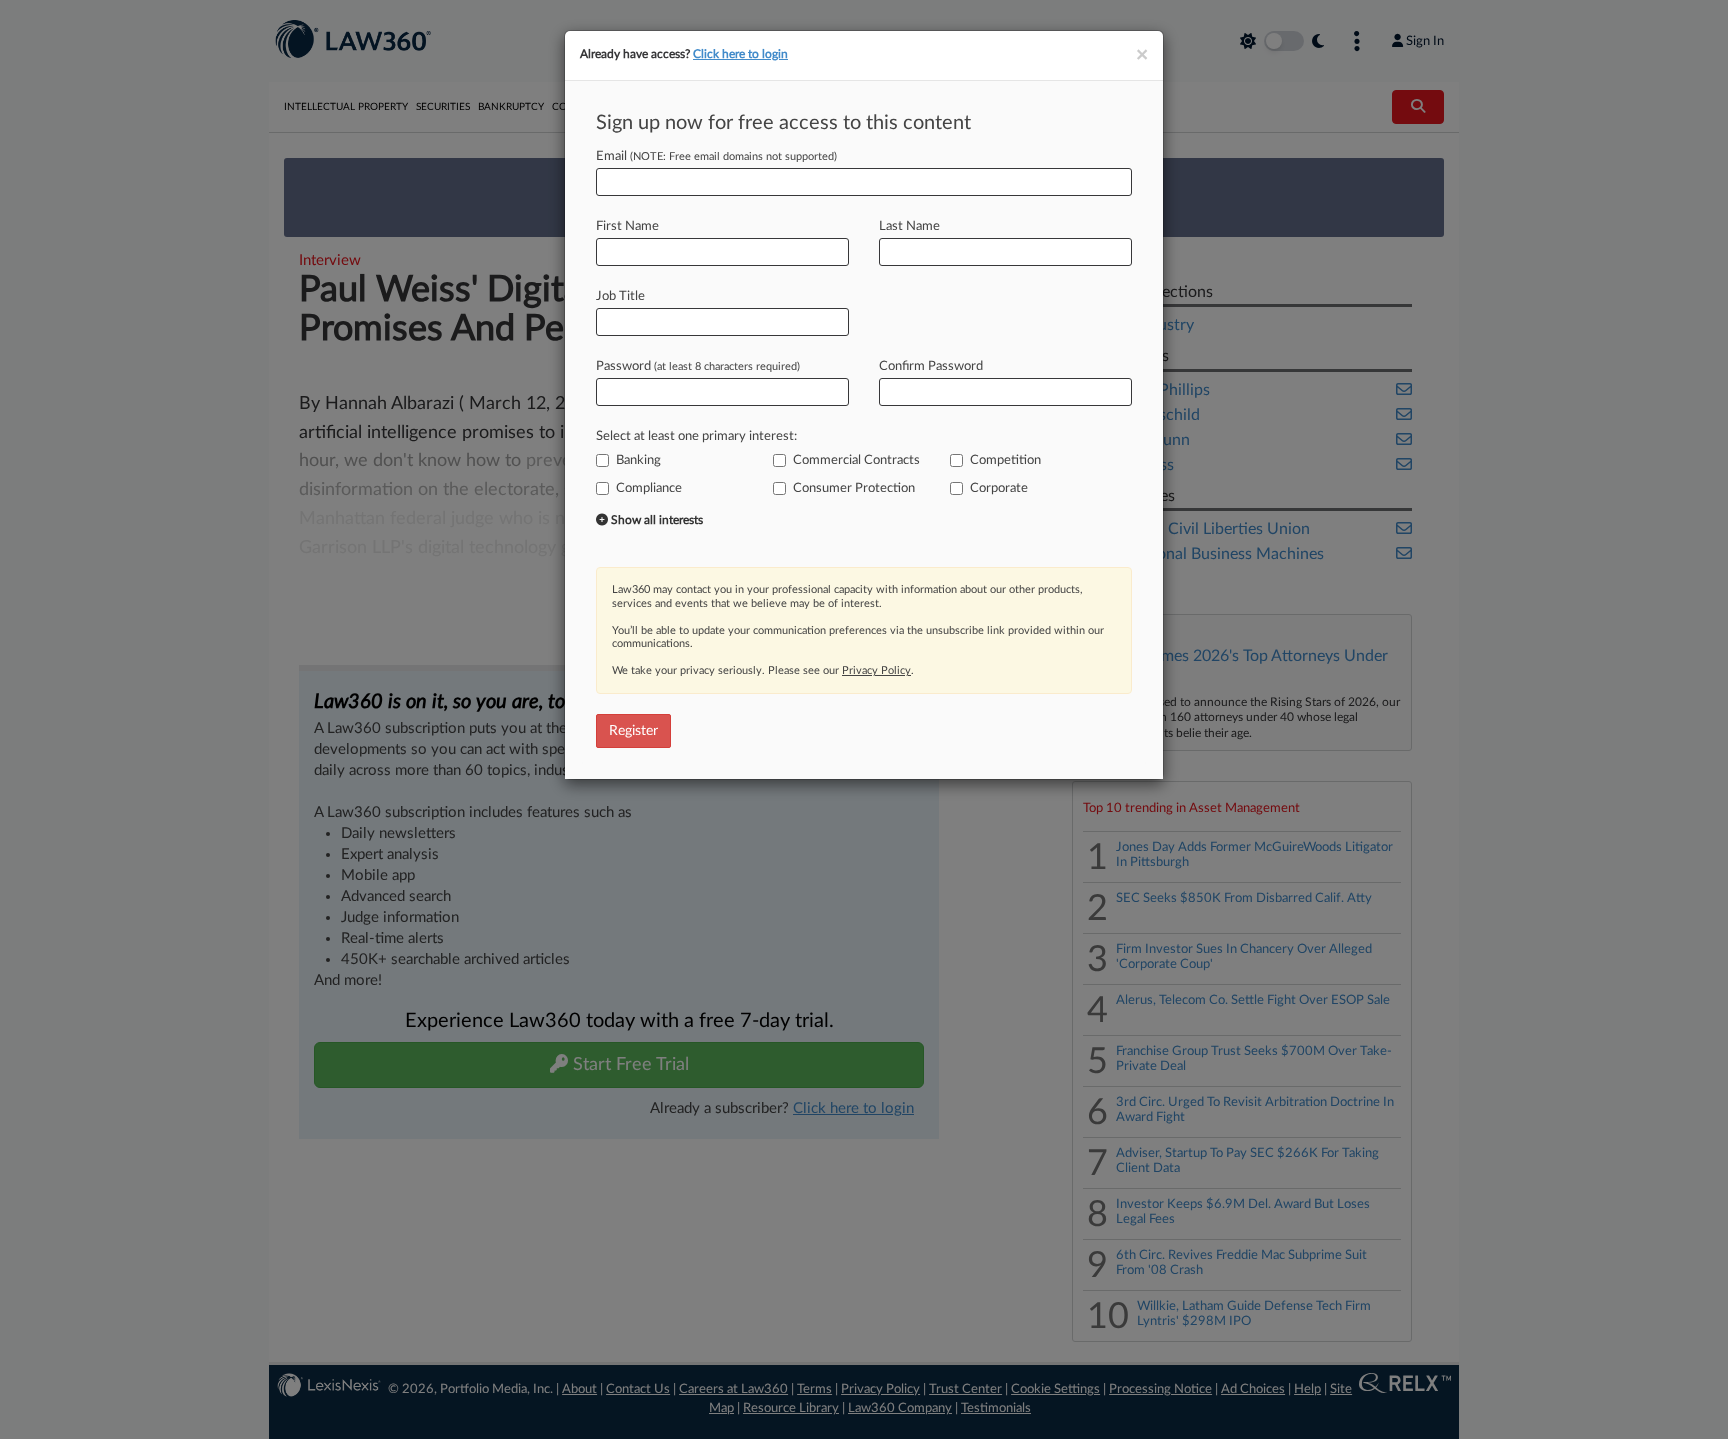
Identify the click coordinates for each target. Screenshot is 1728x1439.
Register (633, 731)
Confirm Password (931, 366)
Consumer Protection (854, 488)
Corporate (999, 488)
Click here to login (740, 54)
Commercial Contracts (856, 460)
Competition (1005, 460)
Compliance (649, 488)
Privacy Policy (876, 670)
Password (698, 366)
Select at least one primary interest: (696, 436)
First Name (627, 226)
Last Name (909, 226)
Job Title (620, 296)
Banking (638, 460)
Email (716, 156)
